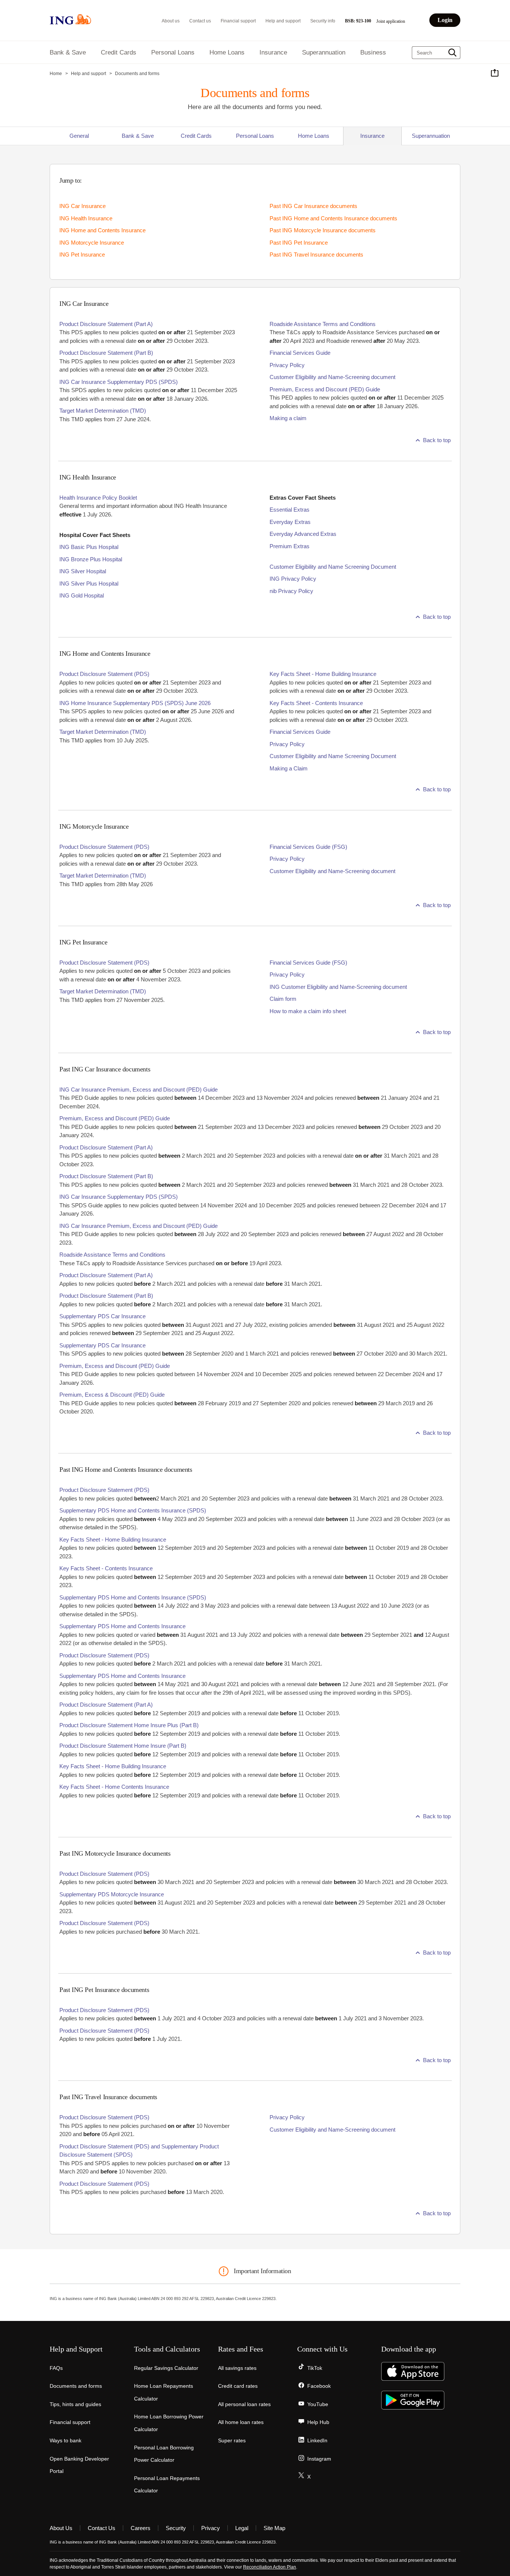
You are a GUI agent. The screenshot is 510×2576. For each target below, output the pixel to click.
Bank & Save (138, 136)
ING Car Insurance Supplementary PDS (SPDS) (119, 382)
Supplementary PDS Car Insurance (102, 1316)
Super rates (232, 2440)
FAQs (56, 2368)
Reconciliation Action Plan (270, 2567)
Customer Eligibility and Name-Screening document (332, 377)
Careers (141, 2528)
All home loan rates (241, 2422)
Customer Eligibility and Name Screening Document (333, 567)
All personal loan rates (244, 2404)
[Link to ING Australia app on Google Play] (413, 2408)
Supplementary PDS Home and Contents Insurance (122, 1626)
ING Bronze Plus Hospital (91, 559)
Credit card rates (238, 2386)
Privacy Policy (287, 365)
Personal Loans (255, 136)
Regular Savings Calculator (166, 2368)
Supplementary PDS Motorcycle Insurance (112, 1894)
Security (176, 2528)
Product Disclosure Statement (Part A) (106, 324)
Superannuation (431, 136)
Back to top (437, 440)
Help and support (283, 21)
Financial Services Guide (300, 353)
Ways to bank (66, 2440)
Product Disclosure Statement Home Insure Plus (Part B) (129, 1725)
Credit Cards (196, 136)
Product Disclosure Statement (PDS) (104, 674)
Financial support (238, 21)
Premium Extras (290, 546)
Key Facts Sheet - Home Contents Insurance (114, 1787)
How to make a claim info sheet (308, 1011)
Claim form (283, 999)
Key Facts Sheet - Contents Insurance (316, 703)
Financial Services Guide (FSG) (308, 847)
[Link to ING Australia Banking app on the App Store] (413, 2379)
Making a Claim (289, 768)
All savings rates (237, 2368)
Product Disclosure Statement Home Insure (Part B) (123, 1746)
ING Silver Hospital (83, 571)
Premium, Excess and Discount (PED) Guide (325, 389)
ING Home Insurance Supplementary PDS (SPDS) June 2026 (135, 703)
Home (56, 74)
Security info (323, 21)
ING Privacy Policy (293, 579)
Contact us (200, 21)
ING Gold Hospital (82, 595)
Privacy (211, 2528)
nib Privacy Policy (291, 591)
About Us (61, 2528)
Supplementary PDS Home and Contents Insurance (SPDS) (133, 1510)
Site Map (274, 2528)
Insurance (372, 136)
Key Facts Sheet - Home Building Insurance (323, 674)
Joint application (391, 21)
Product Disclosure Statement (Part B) (106, 353)
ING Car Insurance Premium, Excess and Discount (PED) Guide (139, 1090)
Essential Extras (290, 510)
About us (171, 21)
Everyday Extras (290, 522)
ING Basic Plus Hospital (89, 547)
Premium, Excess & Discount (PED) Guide (112, 1395)
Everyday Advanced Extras (303, 534)
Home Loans (314, 136)
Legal (242, 2528)
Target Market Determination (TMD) (103, 411)
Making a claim (288, 418)
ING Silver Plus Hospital (89, 584)
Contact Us (102, 2528)
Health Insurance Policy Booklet (98, 498)
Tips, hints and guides (75, 2404)
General (79, 136)
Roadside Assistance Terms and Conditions (323, 324)
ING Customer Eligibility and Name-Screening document (338, 987)
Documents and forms (76, 2386)
